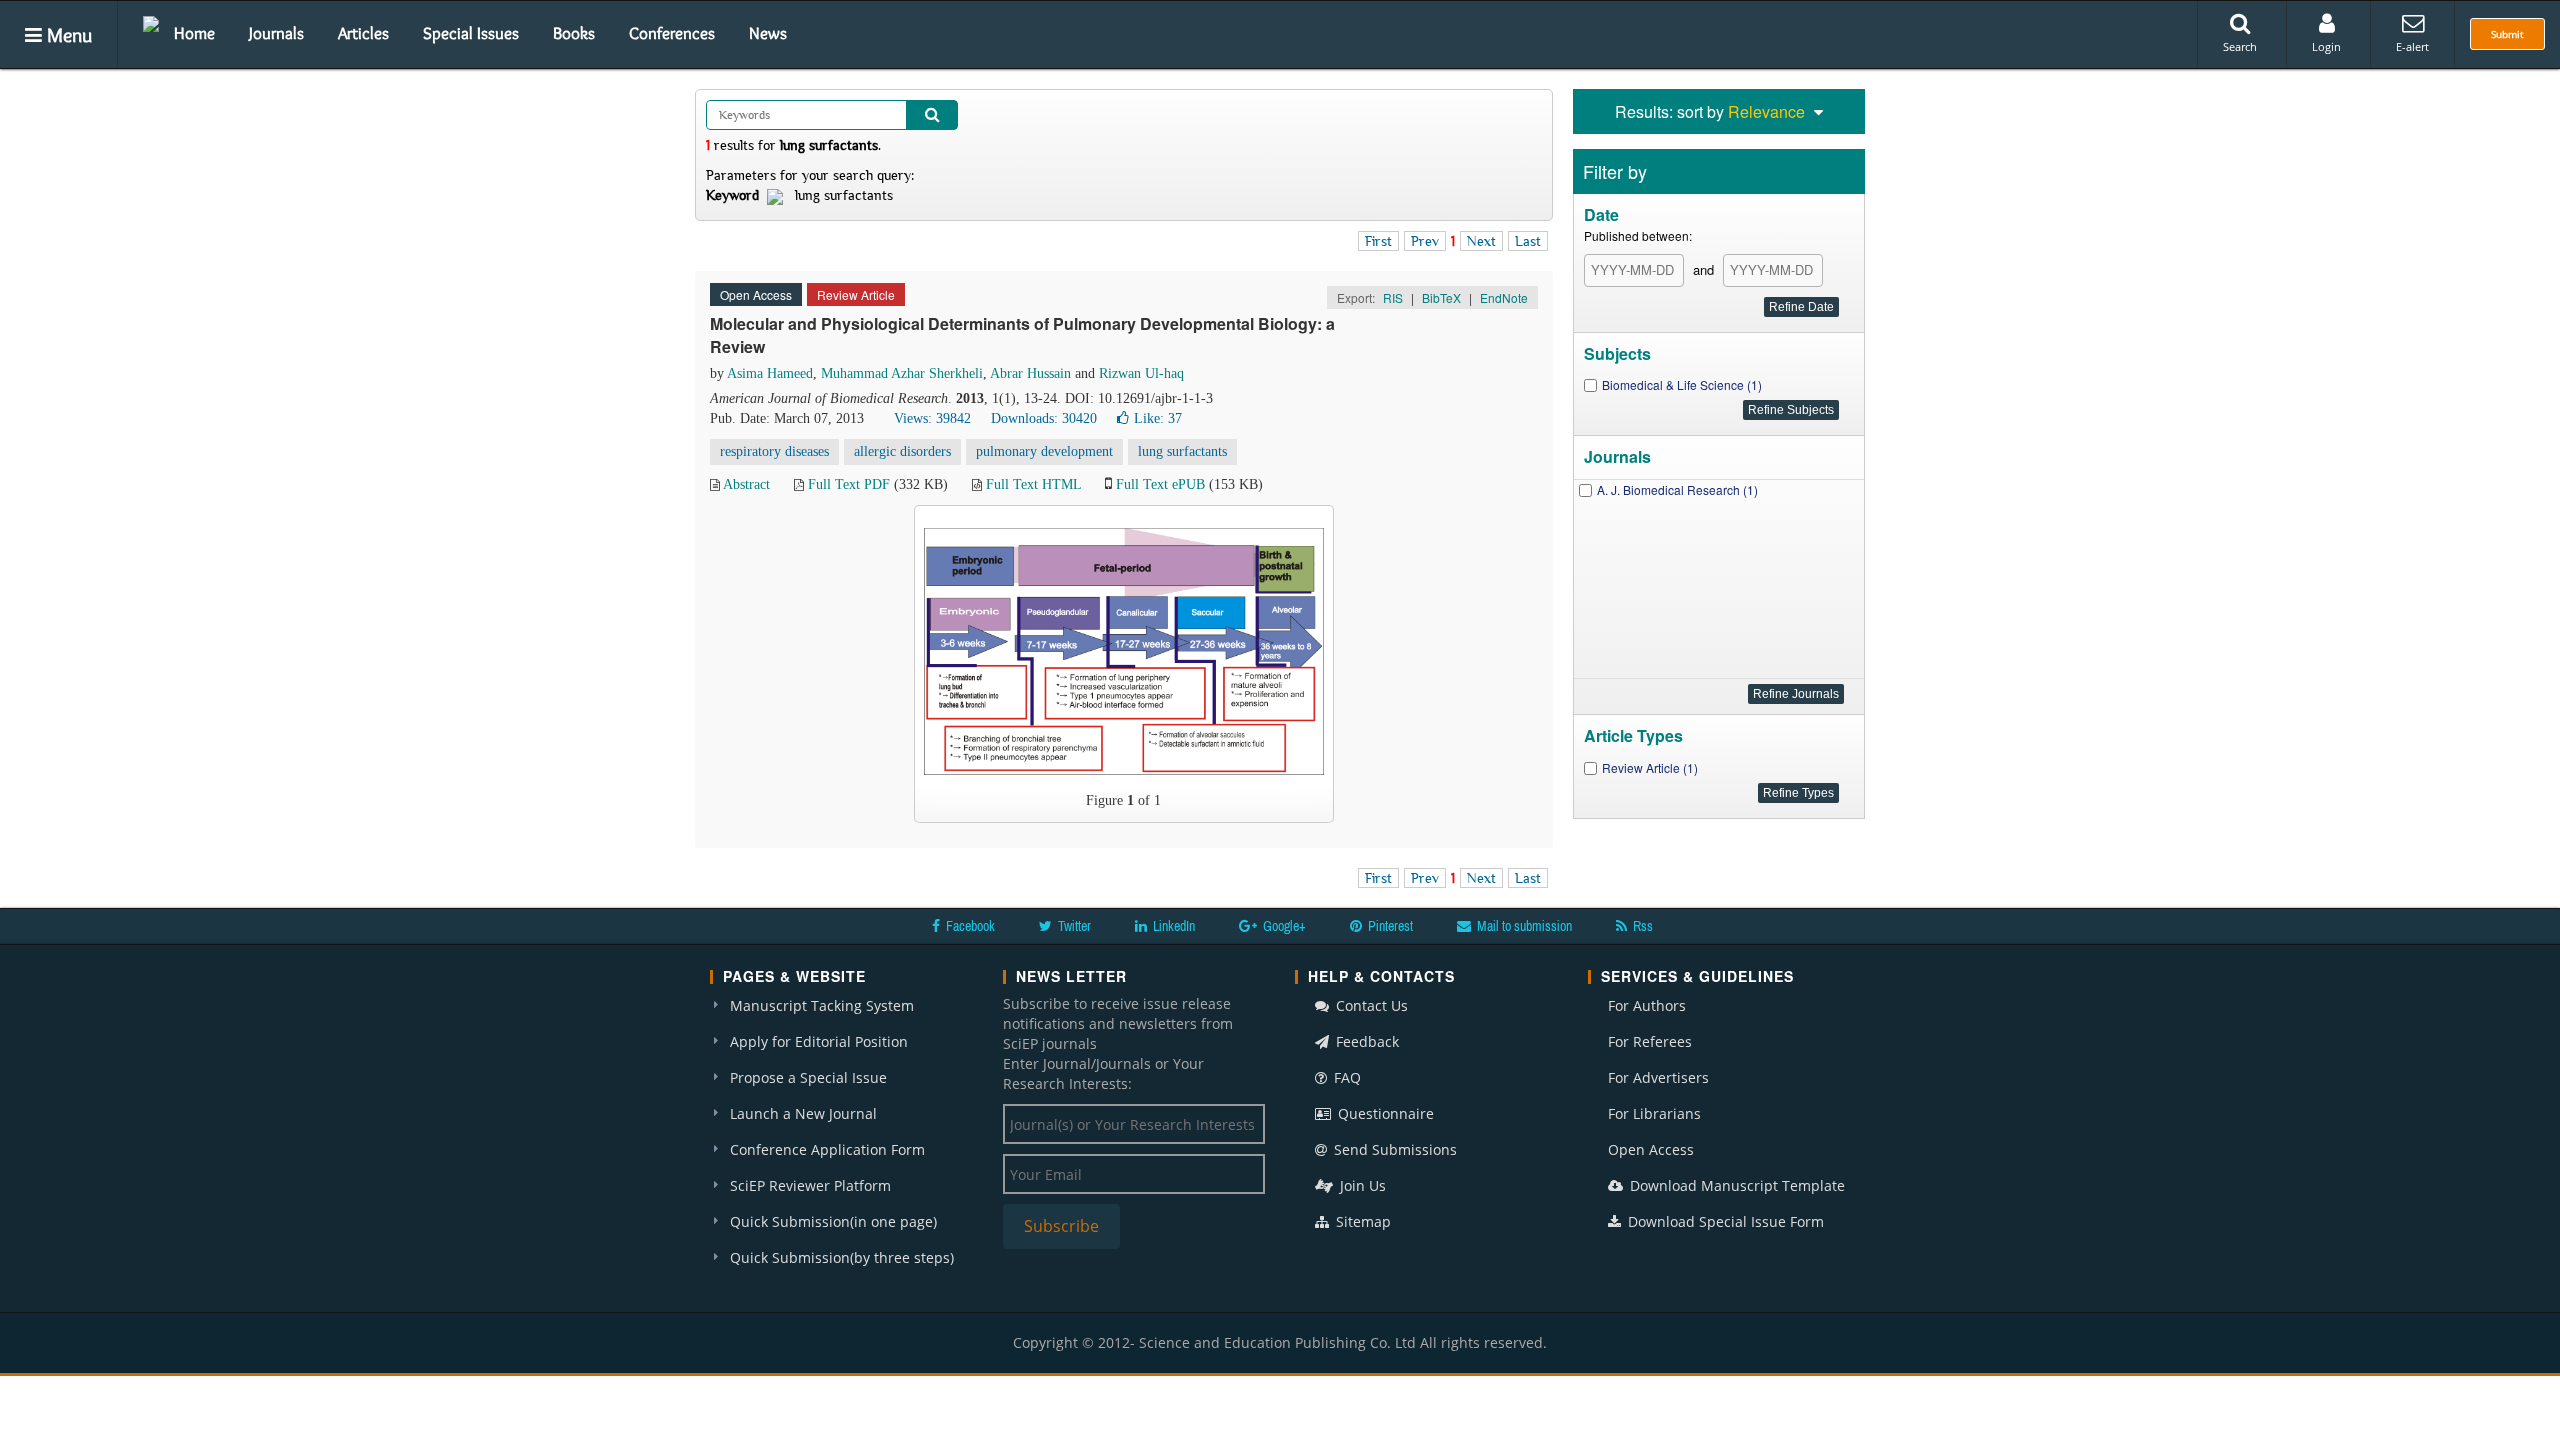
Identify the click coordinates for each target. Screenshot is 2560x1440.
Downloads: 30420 (1044, 418)
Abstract (746, 484)
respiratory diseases (774, 451)
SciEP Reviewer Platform (810, 1185)
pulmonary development (1044, 451)
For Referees (1650, 1041)
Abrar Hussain (1030, 373)
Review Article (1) (1650, 767)
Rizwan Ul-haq (1141, 373)
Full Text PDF (849, 484)
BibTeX (1441, 297)
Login (2326, 46)
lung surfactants (1182, 451)
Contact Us (1370, 1005)
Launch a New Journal (803, 1113)
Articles (363, 33)
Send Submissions (1393, 1149)
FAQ (1345, 1077)
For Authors (1647, 1005)
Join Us (1361, 1185)
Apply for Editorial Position (819, 1041)
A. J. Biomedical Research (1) (1677, 489)
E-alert (2412, 46)
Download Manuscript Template (1735, 1185)
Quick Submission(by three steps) (842, 1257)
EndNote (1504, 297)
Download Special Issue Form (1724, 1221)
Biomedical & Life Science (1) (1682, 384)
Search (2240, 46)
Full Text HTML (1033, 484)
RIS (1393, 297)
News (768, 33)
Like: (1158, 418)
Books (574, 33)
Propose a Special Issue (808, 1077)
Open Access (1651, 1149)
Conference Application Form (827, 1149)
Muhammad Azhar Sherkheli (902, 373)
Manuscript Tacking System (822, 1005)
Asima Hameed (770, 373)
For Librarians (1654, 1113)
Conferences (672, 33)
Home (194, 33)
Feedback (1365, 1041)
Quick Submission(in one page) (833, 1221)
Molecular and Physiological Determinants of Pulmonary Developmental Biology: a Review (1022, 335)
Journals (276, 33)
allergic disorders (902, 451)
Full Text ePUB (1160, 484)
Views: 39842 (932, 418)
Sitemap (1361, 1221)
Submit (2507, 34)
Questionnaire (1384, 1113)
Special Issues (471, 33)
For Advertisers (1658, 1077)
